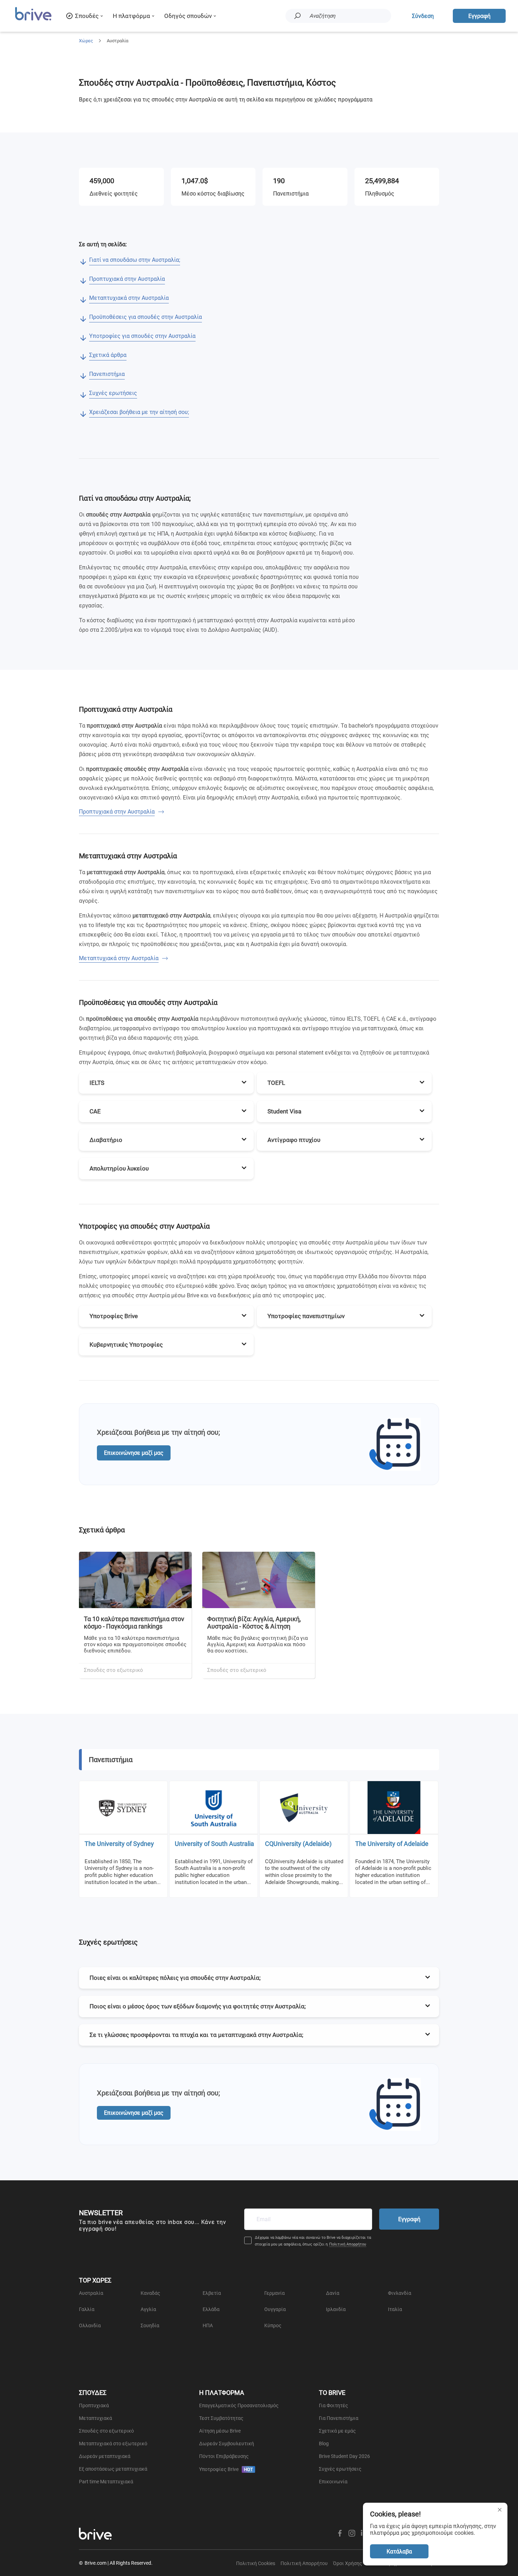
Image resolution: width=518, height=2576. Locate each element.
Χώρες (86, 41)
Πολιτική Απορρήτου (348, 2244)
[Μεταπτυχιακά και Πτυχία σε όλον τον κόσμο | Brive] (33, 20)
